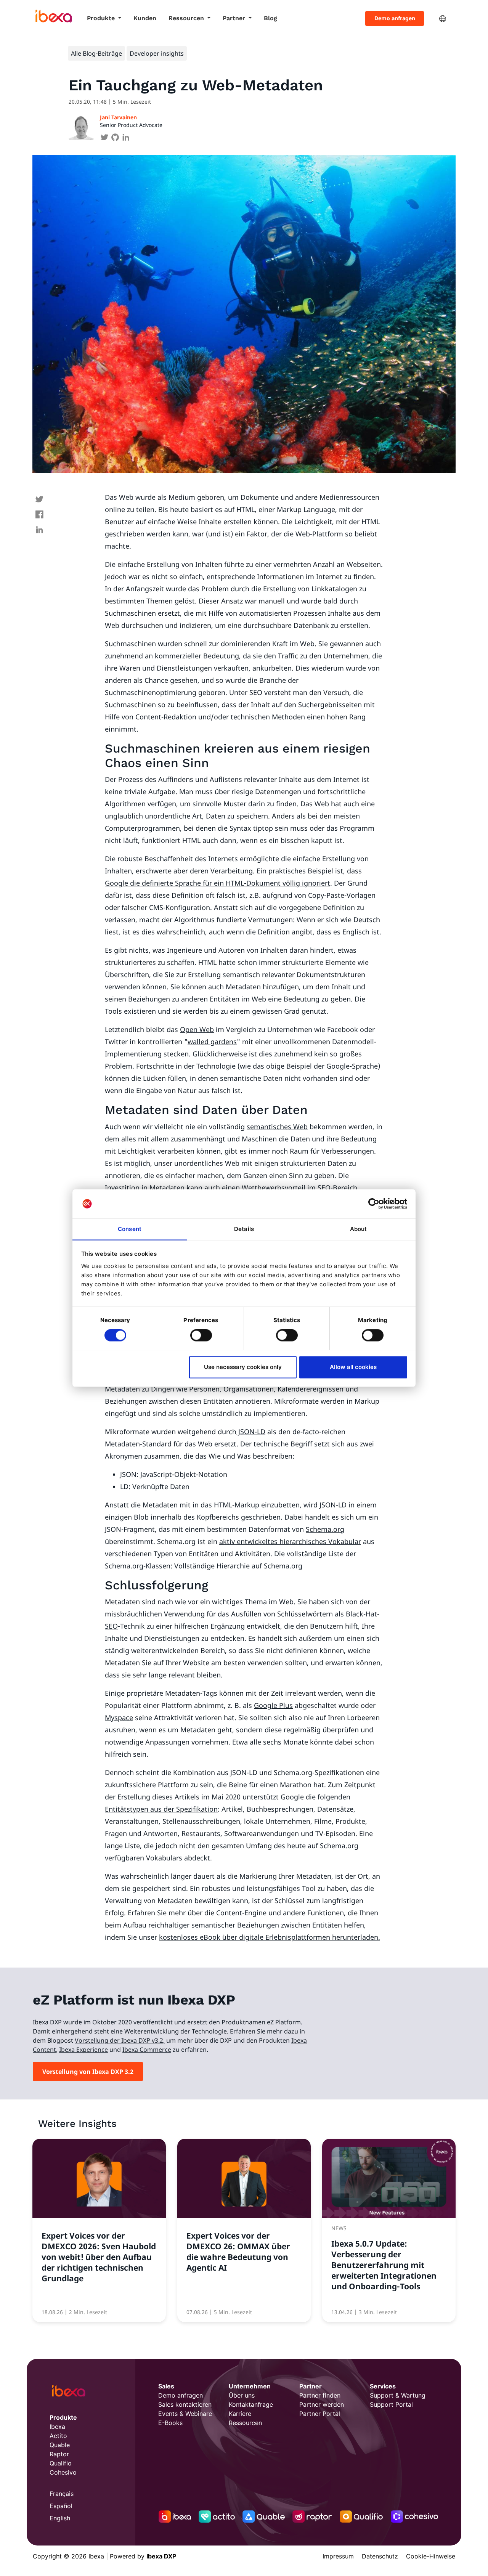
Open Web (197, 1029)
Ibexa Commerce (147, 2050)
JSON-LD (251, 1432)
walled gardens (212, 1042)
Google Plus (273, 1705)
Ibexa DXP (47, 2022)
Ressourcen (187, 18)
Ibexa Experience (83, 2050)
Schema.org (325, 1529)
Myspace (119, 1717)
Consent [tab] (130, 1229)
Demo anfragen (395, 18)
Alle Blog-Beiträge (96, 53)
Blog (270, 18)
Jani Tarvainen (118, 117)
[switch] (201, 1335)
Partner (235, 18)
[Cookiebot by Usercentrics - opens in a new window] (374, 1204)
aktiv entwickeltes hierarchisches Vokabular (290, 1541)
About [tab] (359, 1229)
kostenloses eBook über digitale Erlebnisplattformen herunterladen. (270, 1937)
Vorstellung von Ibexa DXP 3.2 (88, 2072)
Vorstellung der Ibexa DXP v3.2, (120, 2040)
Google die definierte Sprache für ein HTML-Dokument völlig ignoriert (218, 883)
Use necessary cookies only (243, 1367)
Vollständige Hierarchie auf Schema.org (238, 1566)
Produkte (102, 18)
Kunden (145, 18)
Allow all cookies (353, 1367)
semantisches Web (277, 1127)
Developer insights (157, 53)
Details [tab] (244, 1229)
